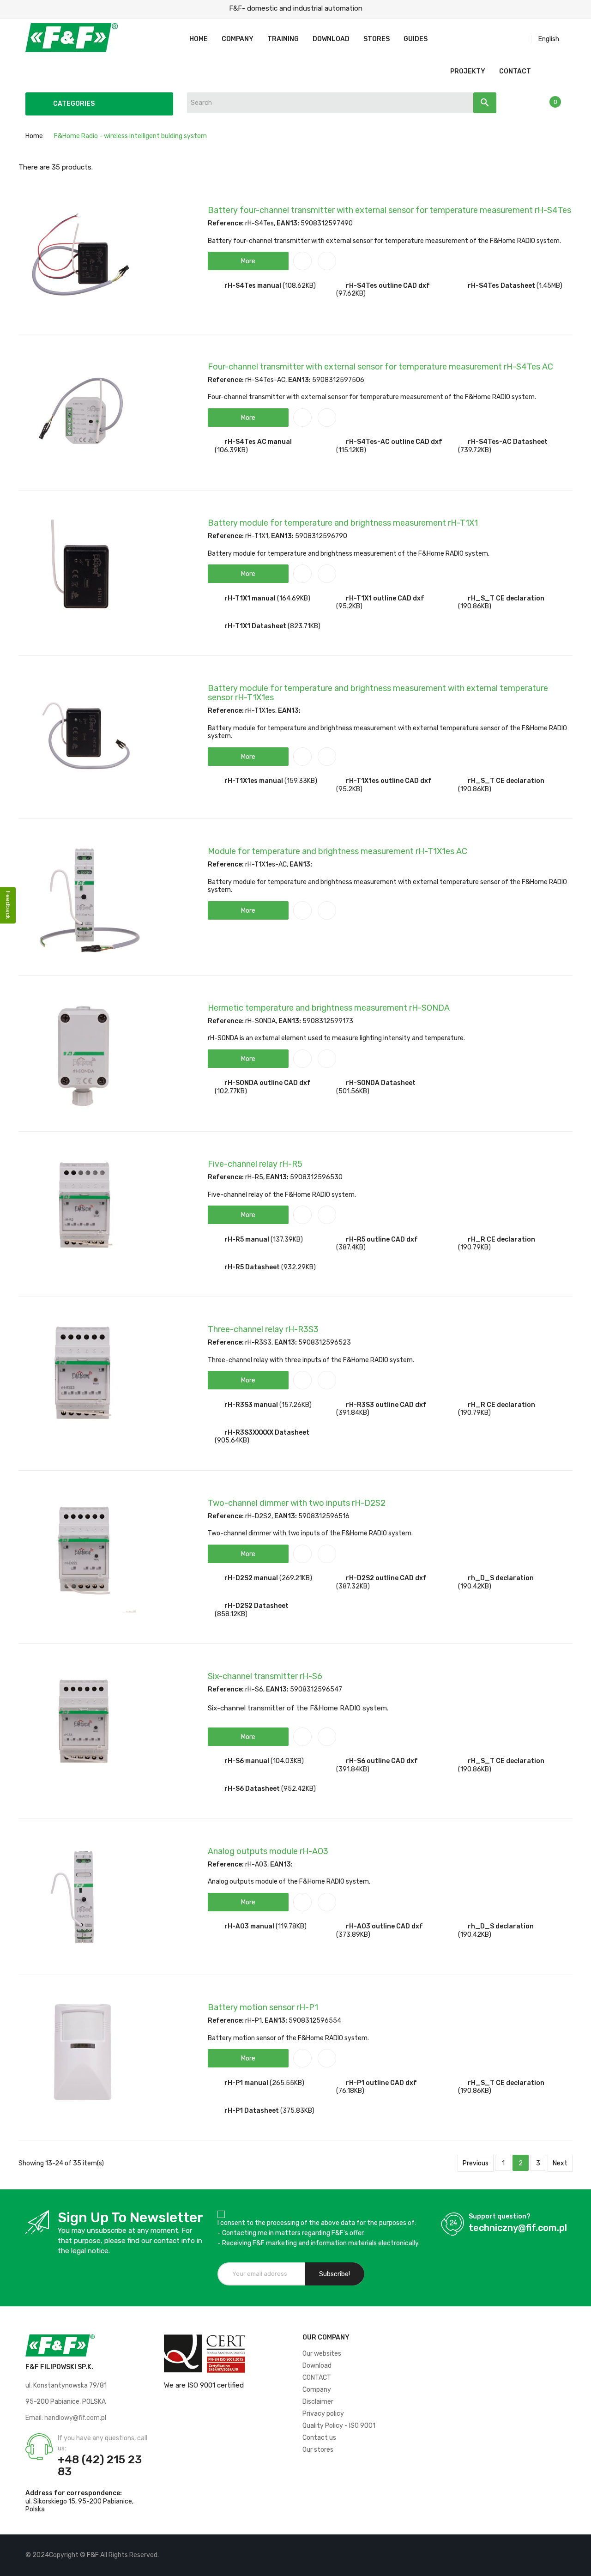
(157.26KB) (295, 1405)
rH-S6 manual (247, 1761)
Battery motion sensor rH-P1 (263, 2007)
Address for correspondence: (74, 2493)
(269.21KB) (296, 1578)
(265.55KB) (287, 2083)
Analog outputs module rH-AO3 (268, 1851)
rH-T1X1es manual (254, 781)
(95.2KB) (349, 606)
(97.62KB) (351, 294)
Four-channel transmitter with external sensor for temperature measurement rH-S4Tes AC (380, 367)
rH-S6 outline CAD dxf (382, 1761)
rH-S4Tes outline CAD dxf (388, 286)
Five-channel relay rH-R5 (255, 1164)
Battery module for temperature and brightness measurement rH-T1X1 (343, 523)
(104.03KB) (287, 1761)
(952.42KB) (299, 1789)
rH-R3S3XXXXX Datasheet (267, 1433)
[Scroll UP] (579, 2564)
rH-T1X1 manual (250, 598)
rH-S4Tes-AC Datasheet (508, 442)
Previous (476, 2163)
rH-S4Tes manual (253, 286)
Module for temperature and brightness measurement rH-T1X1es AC (338, 851)
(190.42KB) (475, 1586)
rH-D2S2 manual (251, 1578)
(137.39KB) (287, 1240)
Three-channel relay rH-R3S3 (263, 1329)
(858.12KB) (231, 1614)
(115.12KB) (351, 450)
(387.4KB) (351, 1247)
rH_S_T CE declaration (506, 598)
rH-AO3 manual (249, 1926)
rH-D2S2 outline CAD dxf (386, 1578)
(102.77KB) (231, 1091)
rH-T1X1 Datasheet (255, 626)
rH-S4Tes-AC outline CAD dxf (394, 442)
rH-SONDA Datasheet (381, 1083)
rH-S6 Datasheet (252, 1789)
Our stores (318, 2450)
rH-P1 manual (246, 2083)
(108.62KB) (299, 286)
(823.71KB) (304, 626)
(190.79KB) (474, 1247)
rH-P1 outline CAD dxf (381, 2083)
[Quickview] (327, 261)
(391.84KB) (353, 1413)
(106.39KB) (231, 450)
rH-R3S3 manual (251, 1405)
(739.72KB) (475, 450)
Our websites (322, 2354)
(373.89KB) (353, 1935)
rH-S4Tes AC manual (258, 442)
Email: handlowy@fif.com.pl (66, 2418)
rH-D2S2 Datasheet (256, 1606)
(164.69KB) (294, 598)
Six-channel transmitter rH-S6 (265, 1676)
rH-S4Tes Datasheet (501, 286)
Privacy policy (323, 2414)
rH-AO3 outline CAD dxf (384, 1926)
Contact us (319, 2438)
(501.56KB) (353, 1091)
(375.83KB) (297, 2111)
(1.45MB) (549, 286)
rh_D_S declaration (501, 1578)
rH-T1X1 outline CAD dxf (385, 598)
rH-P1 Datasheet (252, 2111)
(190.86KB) (475, 606)
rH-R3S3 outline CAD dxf (386, 1405)
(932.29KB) (299, 1267)
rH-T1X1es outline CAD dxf (389, 781)
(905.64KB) (232, 1440)
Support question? (500, 2216)
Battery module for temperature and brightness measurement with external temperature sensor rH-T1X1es (378, 693)
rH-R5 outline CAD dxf (382, 1240)
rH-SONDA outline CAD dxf (268, 1083)
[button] (248, 261)
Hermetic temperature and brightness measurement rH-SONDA (329, 1008)
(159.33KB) (301, 781)
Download (317, 2366)
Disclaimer (318, 2402)
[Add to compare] (302, 261)
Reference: (226, 223)
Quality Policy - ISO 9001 (339, 2426)
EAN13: (288, 223)
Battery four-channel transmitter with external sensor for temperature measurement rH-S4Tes (389, 210)
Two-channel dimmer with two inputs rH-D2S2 (297, 1503)
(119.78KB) (291, 1926)
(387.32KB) (353, 1586)
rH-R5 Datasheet (252, 1267)
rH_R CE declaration (501, 1240)
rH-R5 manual (247, 1240)
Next (560, 2163)
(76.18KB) (350, 2091)
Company (317, 2390)
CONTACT (317, 2378)
